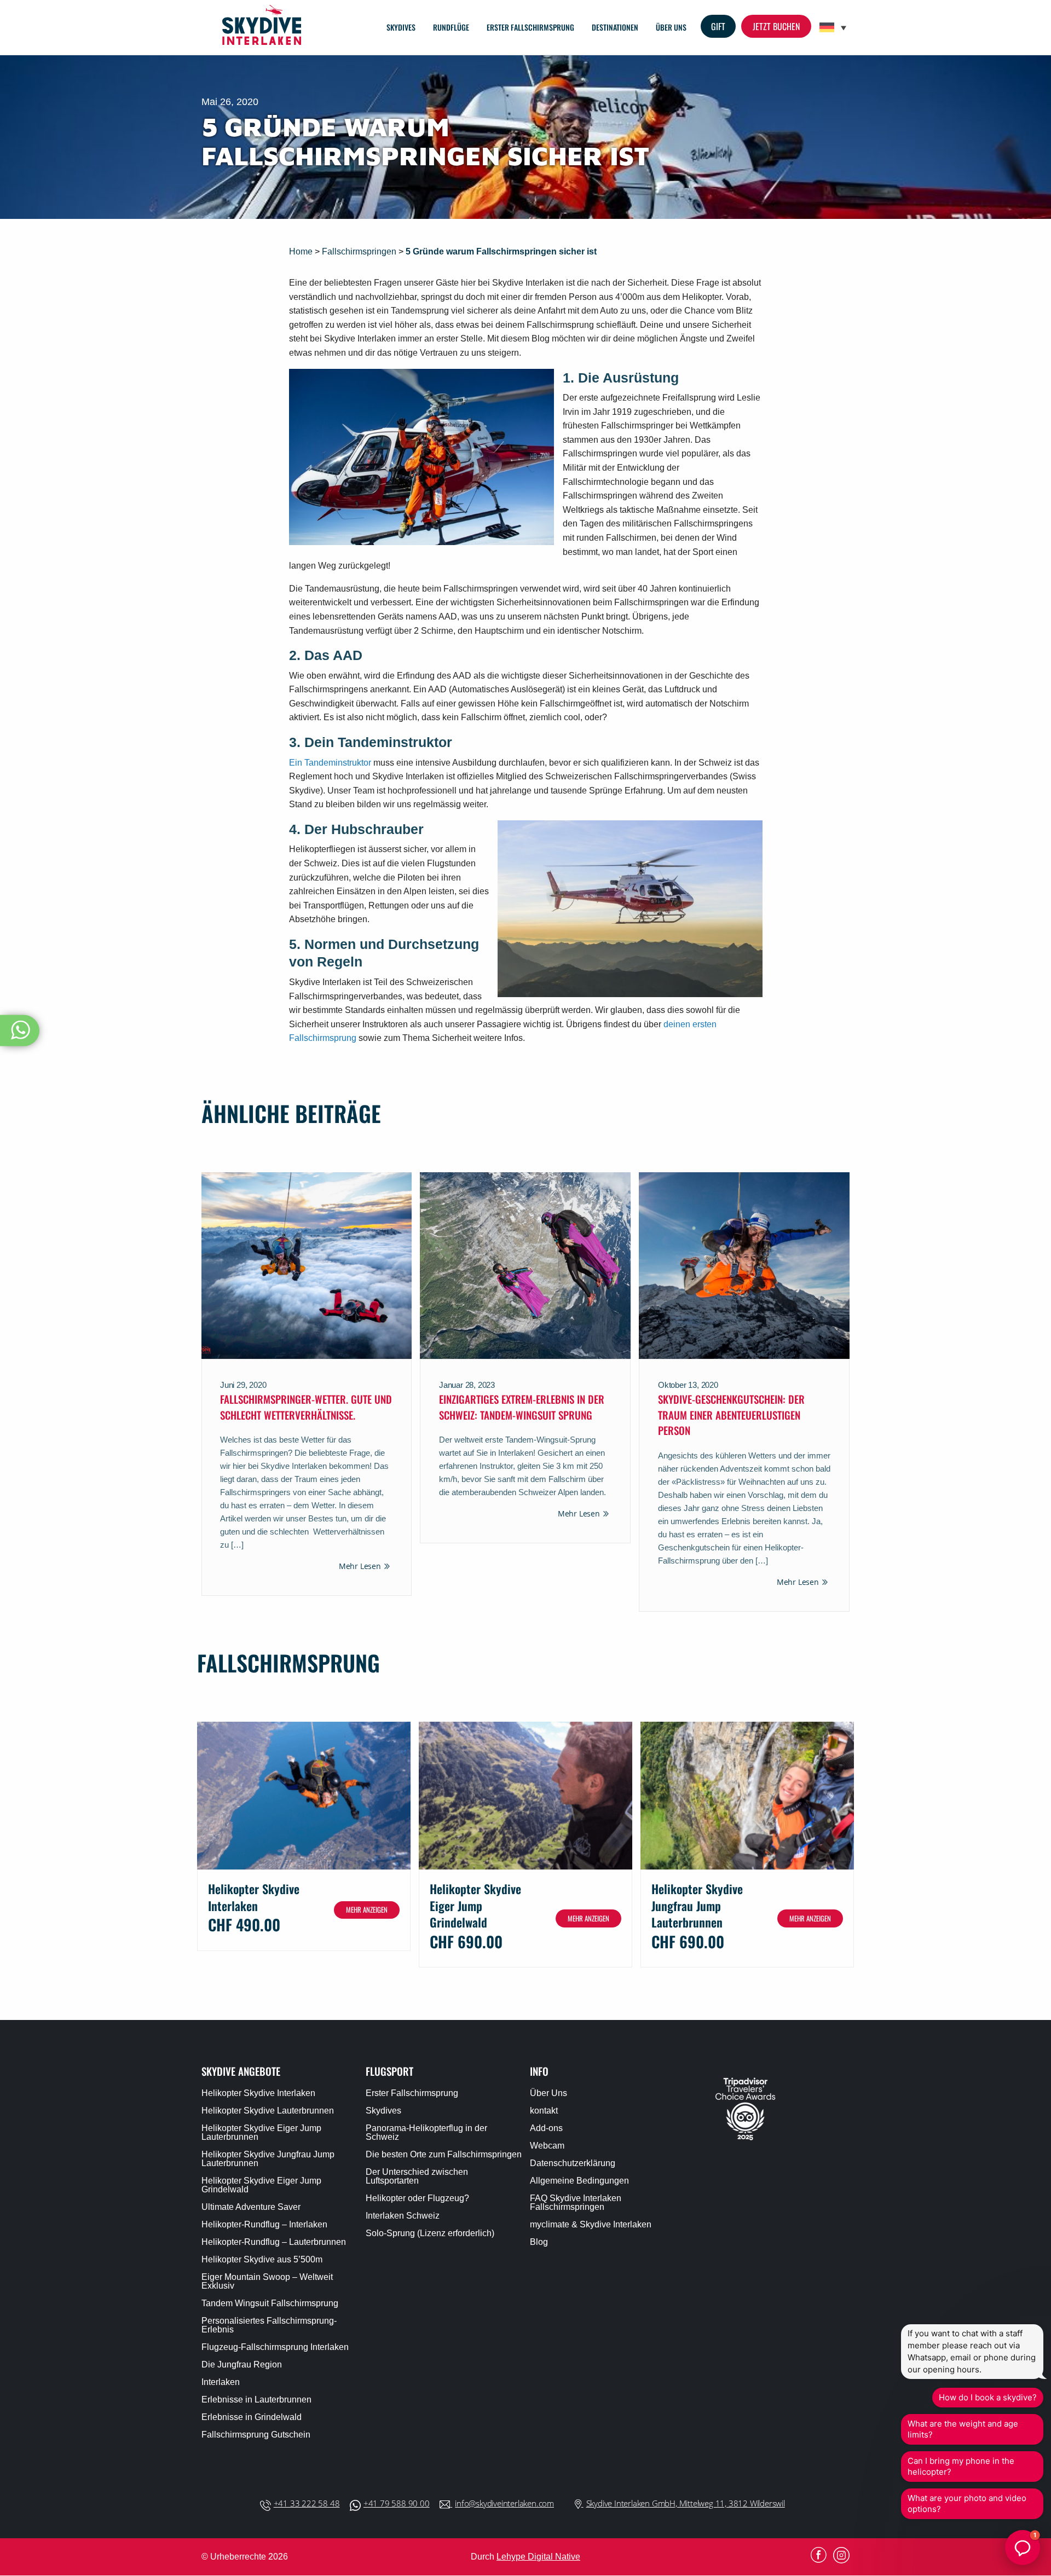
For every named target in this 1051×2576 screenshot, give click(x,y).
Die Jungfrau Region (242, 2365)
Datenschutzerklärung (573, 2163)
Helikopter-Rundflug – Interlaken (264, 2225)
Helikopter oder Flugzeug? (417, 2198)
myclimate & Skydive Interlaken (591, 2225)
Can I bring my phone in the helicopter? (961, 2466)
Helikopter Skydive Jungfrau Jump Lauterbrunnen (268, 2159)
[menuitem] (401, 27)
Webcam (547, 2146)
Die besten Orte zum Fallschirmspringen (444, 2155)
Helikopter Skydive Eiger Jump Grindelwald (261, 2185)
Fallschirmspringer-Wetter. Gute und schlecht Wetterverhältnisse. (306, 1407)
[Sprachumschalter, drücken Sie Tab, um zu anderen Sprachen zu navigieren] (833, 28)
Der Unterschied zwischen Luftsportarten (417, 2176)
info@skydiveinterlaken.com (504, 2503)
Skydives (401, 27)
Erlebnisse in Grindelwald (252, 2417)
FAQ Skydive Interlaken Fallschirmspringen (576, 2203)
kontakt (544, 2111)
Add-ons (546, 2128)
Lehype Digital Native (538, 2557)
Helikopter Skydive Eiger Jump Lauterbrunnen (261, 2133)
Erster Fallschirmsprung (530, 27)
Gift (718, 26)
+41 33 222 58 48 (307, 2503)
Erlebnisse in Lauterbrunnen (256, 2400)
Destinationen (615, 27)
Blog (539, 2242)
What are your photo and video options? (967, 2503)
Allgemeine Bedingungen (579, 2181)
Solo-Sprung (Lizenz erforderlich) (430, 2233)
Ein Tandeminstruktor (331, 763)
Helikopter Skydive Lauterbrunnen (268, 2111)
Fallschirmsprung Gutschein (256, 2435)
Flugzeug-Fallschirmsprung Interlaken (275, 2347)
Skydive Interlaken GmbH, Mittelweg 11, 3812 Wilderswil (686, 2503)
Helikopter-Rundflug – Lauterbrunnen (274, 2242)
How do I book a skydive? (988, 2397)
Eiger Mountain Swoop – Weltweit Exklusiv (267, 2282)
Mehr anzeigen (367, 1909)
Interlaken (221, 2382)
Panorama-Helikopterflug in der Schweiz (426, 2133)
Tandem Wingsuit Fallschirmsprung (270, 2303)
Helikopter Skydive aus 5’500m (262, 2260)
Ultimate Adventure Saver (251, 2207)
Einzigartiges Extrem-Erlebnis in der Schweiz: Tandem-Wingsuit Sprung (522, 1407)
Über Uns (671, 27)
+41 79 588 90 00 (397, 2503)
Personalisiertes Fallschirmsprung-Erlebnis (269, 2325)
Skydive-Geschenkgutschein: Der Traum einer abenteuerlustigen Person (731, 1414)
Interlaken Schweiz (403, 2216)
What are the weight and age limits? (963, 2429)
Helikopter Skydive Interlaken (258, 2093)
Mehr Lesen (360, 1566)
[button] (1023, 2548)
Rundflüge (451, 27)
